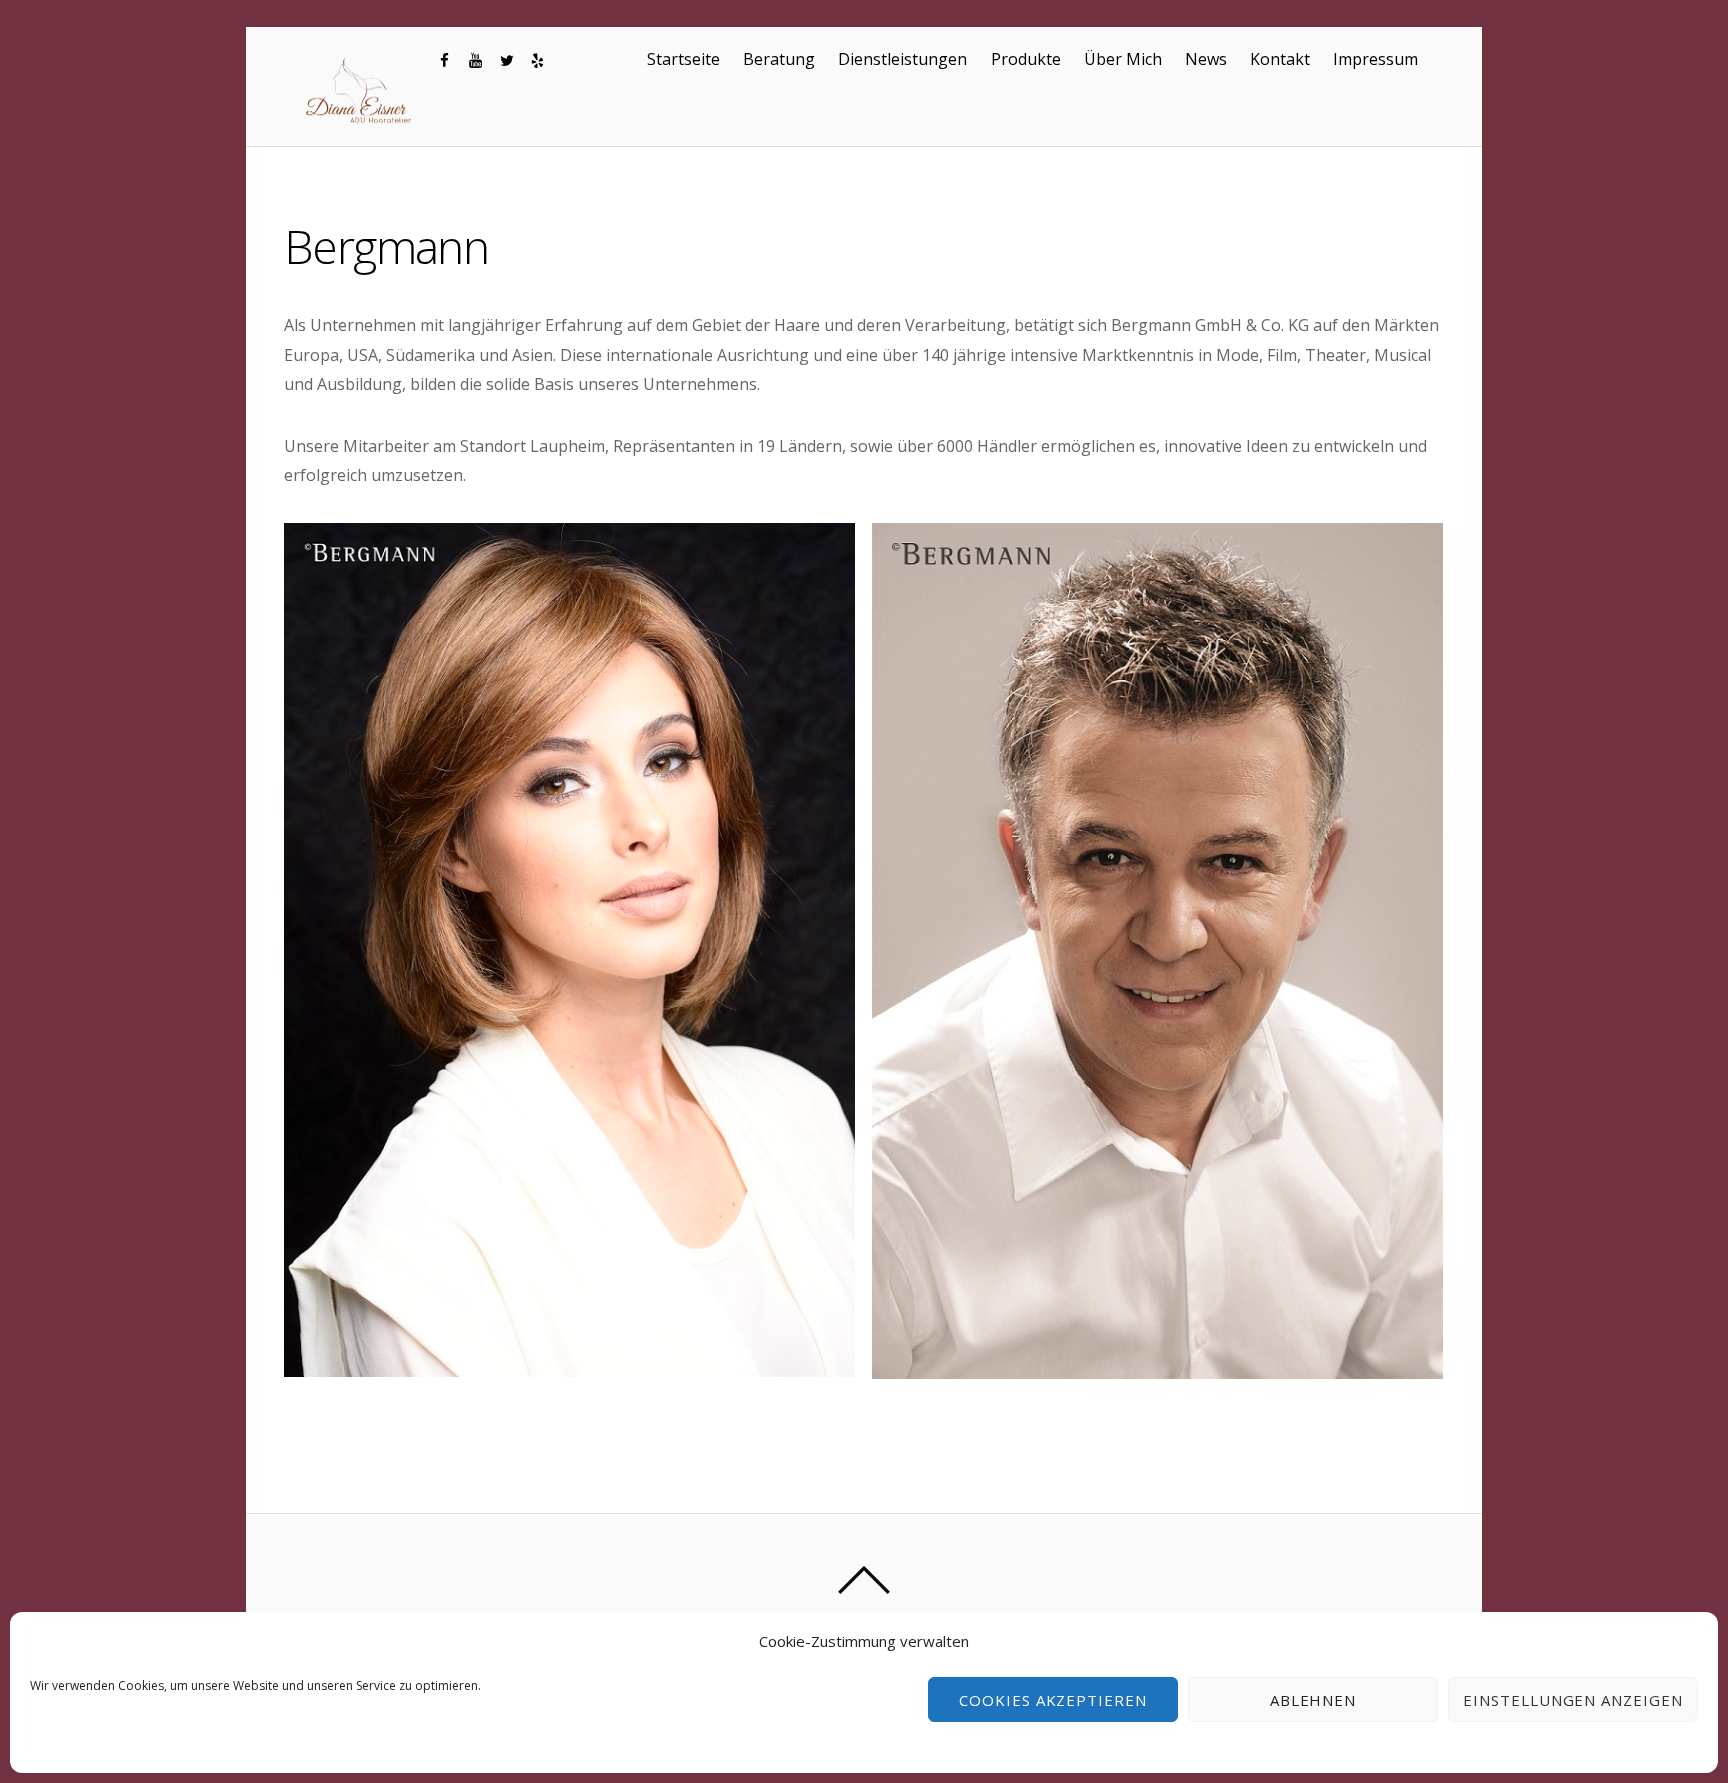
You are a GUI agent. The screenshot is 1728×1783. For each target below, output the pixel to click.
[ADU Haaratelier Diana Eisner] (360, 122)
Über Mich (1123, 59)
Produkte (1026, 59)
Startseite (683, 59)
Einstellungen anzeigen (1573, 1700)
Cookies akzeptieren (1053, 1700)
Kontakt (1280, 59)
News (1206, 59)
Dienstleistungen (902, 59)
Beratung (779, 59)
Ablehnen (1313, 1700)
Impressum (1375, 59)
